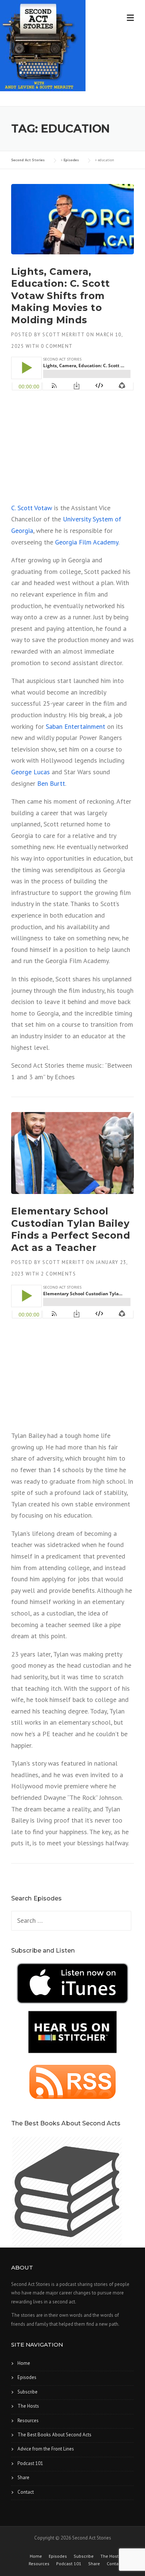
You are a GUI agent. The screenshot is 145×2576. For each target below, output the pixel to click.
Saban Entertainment (75, 726)
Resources (28, 2421)
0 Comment (57, 346)
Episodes (27, 2377)
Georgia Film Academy (87, 542)
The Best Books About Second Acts (54, 2435)
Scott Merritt (64, 335)
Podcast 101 (30, 2463)
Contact (26, 2492)
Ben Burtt (51, 783)
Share (23, 2477)
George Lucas (30, 772)
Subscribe (28, 2392)
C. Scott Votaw (32, 508)
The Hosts (28, 2406)
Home (24, 2363)
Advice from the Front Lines (46, 2449)
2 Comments (58, 1274)
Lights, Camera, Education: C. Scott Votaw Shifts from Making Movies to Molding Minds (61, 296)
